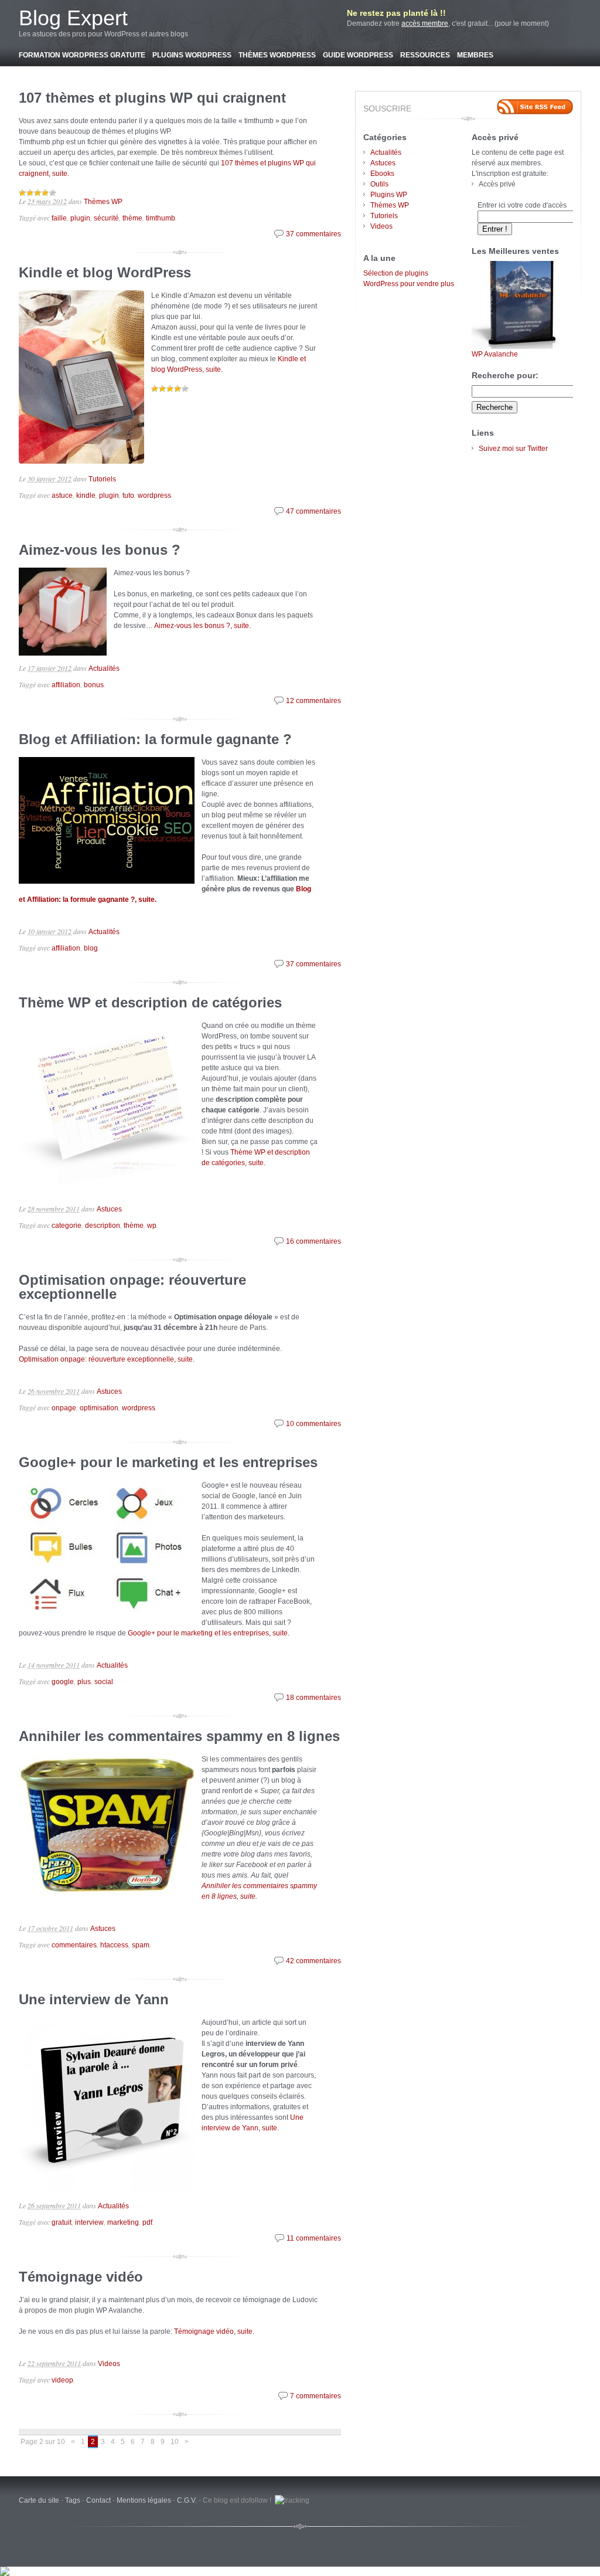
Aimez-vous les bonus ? (100, 550)
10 (175, 2442)
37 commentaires (313, 234)
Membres (475, 55)
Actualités (104, 668)
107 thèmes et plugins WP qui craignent (152, 98)
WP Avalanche (495, 354)
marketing (123, 2222)
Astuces (109, 1209)
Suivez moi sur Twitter (513, 449)
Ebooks (382, 174)
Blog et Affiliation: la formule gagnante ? (155, 739)
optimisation (99, 1408)
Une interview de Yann (94, 1999)
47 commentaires (313, 511)
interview (89, 2222)
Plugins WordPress (192, 55)
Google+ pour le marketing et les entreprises (168, 1462)
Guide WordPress (358, 55)
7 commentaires (316, 2396)
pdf (147, 2222)
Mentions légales (144, 2500)
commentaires (74, 1945)
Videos (109, 2364)
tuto (128, 495)
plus (84, 1682)
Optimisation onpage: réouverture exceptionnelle (132, 1287)
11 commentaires (314, 2238)
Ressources (425, 55)
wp (152, 1226)
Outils (379, 184)
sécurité (106, 218)
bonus (94, 685)
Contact (98, 2500)
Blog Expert (73, 18)
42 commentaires (313, 1961)
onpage (64, 1408)
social (104, 1682)
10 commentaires (313, 1424)
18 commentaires (313, 1698)
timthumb (161, 218)
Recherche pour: (505, 375)
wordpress (154, 495)
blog (91, 948)
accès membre (425, 23)
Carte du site (39, 2500)
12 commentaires (313, 701)
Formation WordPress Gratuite (82, 55)
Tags (73, 2500)
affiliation (66, 685)
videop (62, 2380)
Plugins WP (389, 195)
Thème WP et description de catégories (150, 1002)
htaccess (114, 1945)
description (103, 1226)
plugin (80, 218)
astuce (62, 495)
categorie (67, 1226)
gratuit (62, 2222)
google (63, 1682)
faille (59, 218)
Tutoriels (102, 479)
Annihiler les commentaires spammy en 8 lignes (179, 1736)
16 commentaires (313, 1241)
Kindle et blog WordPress (105, 272)
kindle (86, 495)
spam (141, 1945)
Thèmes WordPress (277, 55)
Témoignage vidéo (81, 2277)
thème (132, 218)
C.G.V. (187, 2500)
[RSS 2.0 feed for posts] (535, 107)
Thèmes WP (103, 202)
